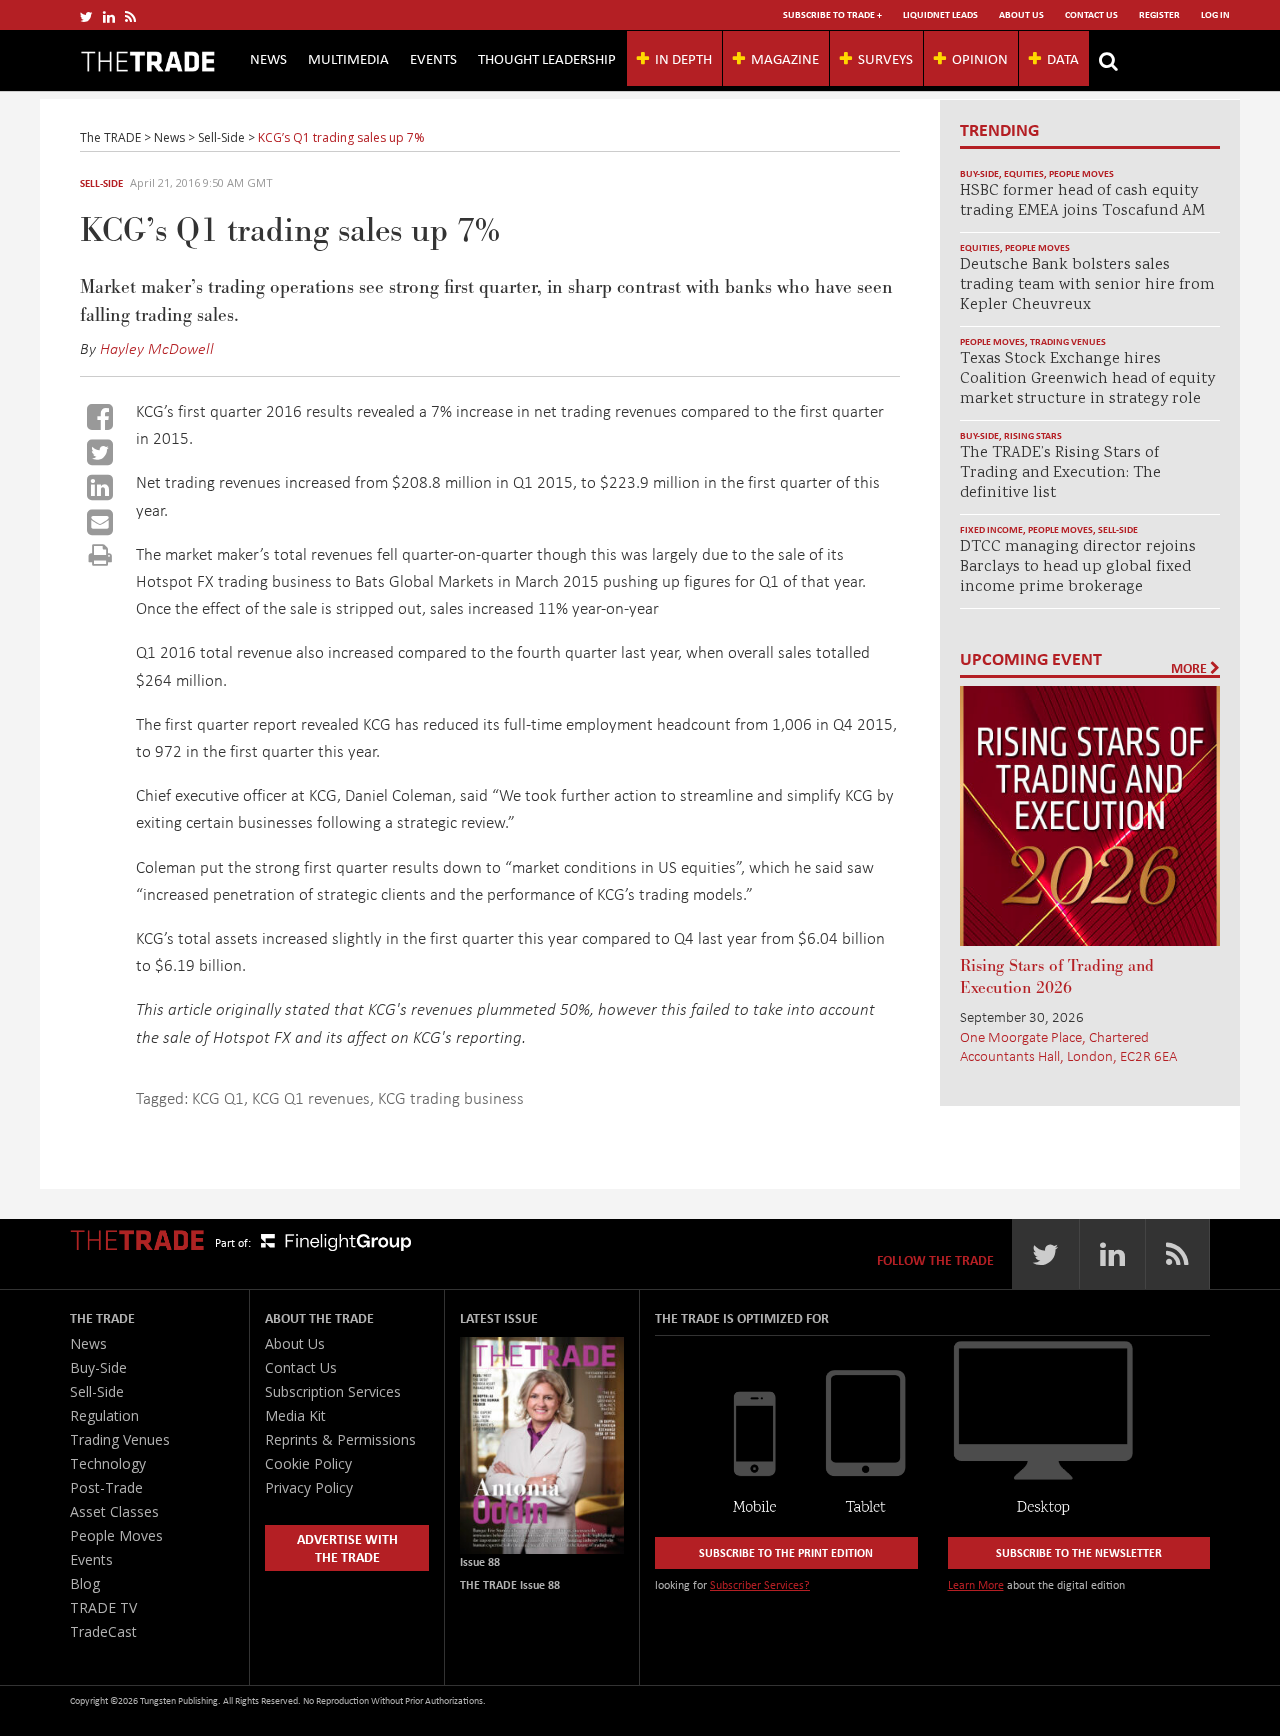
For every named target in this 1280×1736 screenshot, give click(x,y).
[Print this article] (100, 554)
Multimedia (348, 58)
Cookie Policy (308, 1463)
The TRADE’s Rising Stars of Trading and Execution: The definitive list (1060, 473)
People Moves (1081, 173)
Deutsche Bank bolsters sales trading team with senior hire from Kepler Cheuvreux (1087, 285)
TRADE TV (103, 1607)
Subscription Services (333, 1391)
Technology (108, 1463)
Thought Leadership (547, 58)
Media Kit (295, 1415)
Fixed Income (991, 529)
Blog (85, 1583)
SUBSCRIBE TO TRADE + (832, 14)
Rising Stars (1033, 435)
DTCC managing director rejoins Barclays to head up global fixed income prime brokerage (1078, 567)
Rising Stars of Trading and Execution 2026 (1057, 977)
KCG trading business (451, 1097)
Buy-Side (979, 173)
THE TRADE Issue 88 (510, 1584)
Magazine (785, 58)
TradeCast (103, 1631)
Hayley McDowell (157, 348)
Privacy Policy (309, 1487)
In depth (683, 58)
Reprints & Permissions (340, 1439)
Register (1159, 14)
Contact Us (1091, 14)
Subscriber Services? (760, 1584)
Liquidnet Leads (940, 14)
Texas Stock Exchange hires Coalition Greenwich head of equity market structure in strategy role (1087, 379)
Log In (1215, 14)
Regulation (104, 1415)
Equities (1024, 173)
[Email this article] (100, 522)
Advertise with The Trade (347, 1547)
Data (1063, 58)
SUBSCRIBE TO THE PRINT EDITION (786, 1552)
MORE (1190, 668)
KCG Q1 (218, 1097)
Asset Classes (114, 1511)
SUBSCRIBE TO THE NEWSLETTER (1079, 1552)
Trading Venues (1068, 341)
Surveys (885, 58)
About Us (1021, 14)
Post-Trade (106, 1487)
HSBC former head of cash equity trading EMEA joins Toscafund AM (1082, 201)
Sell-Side (101, 183)
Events (433, 58)
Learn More (976, 1584)
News (268, 58)
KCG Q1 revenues (311, 1097)
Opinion (980, 58)
